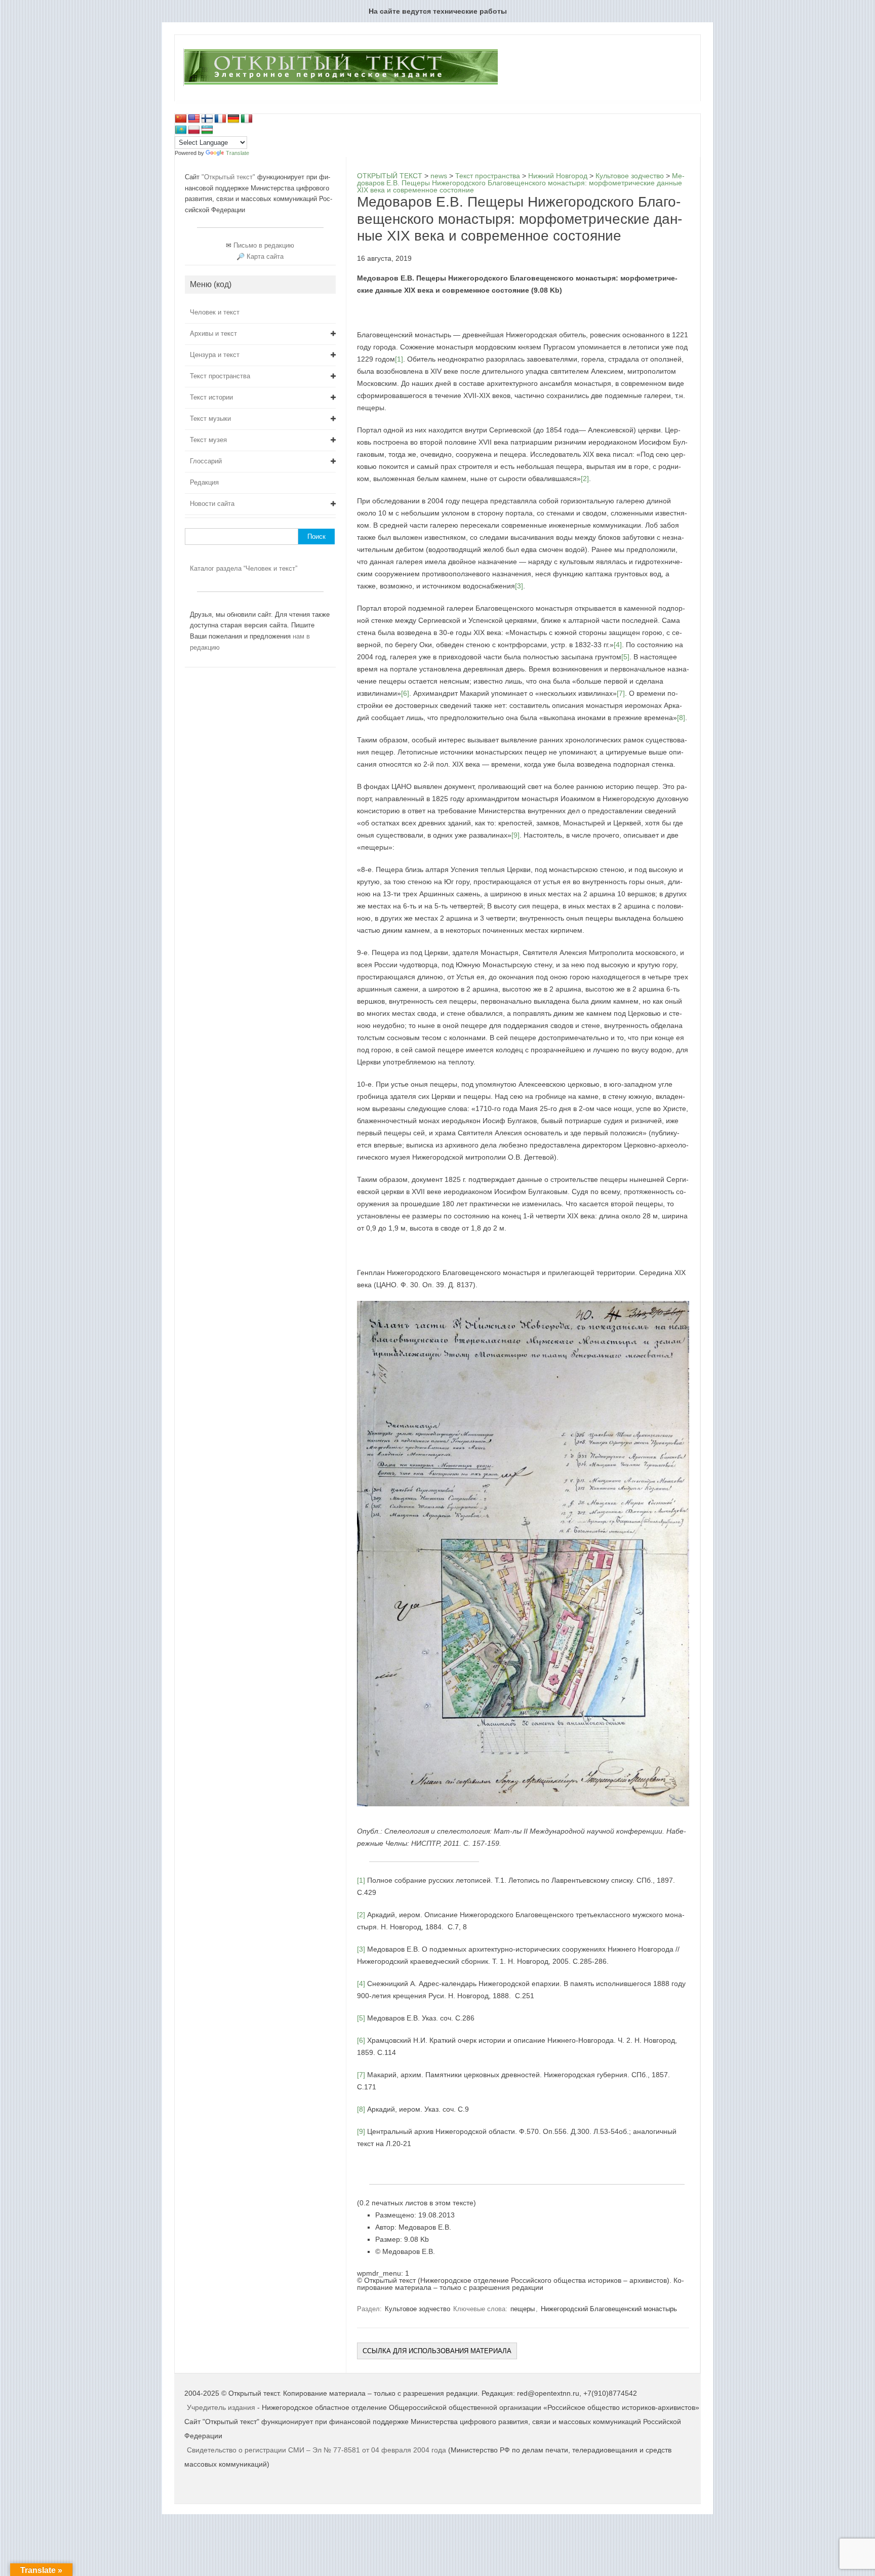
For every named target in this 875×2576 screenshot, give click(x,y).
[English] (194, 119)
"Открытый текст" (229, 177)
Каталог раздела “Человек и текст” (244, 568)
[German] (233, 119)
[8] (681, 718)
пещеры (523, 2309)
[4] (618, 645)
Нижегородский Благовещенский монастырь (609, 2309)
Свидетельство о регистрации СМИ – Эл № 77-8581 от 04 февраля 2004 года (317, 2450)
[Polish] (194, 130)
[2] (585, 479)
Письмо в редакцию (264, 245)
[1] (399, 359)
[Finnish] (207, 119)
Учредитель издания (221, 2407)
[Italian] (247, 119)
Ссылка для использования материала (437, 2351)
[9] (515, 835)
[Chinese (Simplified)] (181, 119)
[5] (625, 657)
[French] (220, 119)
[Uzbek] (207, 130)
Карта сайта (265, 256)
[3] (519, 586)
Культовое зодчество (417, 2309)
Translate (237, 153)
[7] (621, 693)
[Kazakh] (181, 130)
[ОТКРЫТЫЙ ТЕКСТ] (341, 84)
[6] (405, 693)
